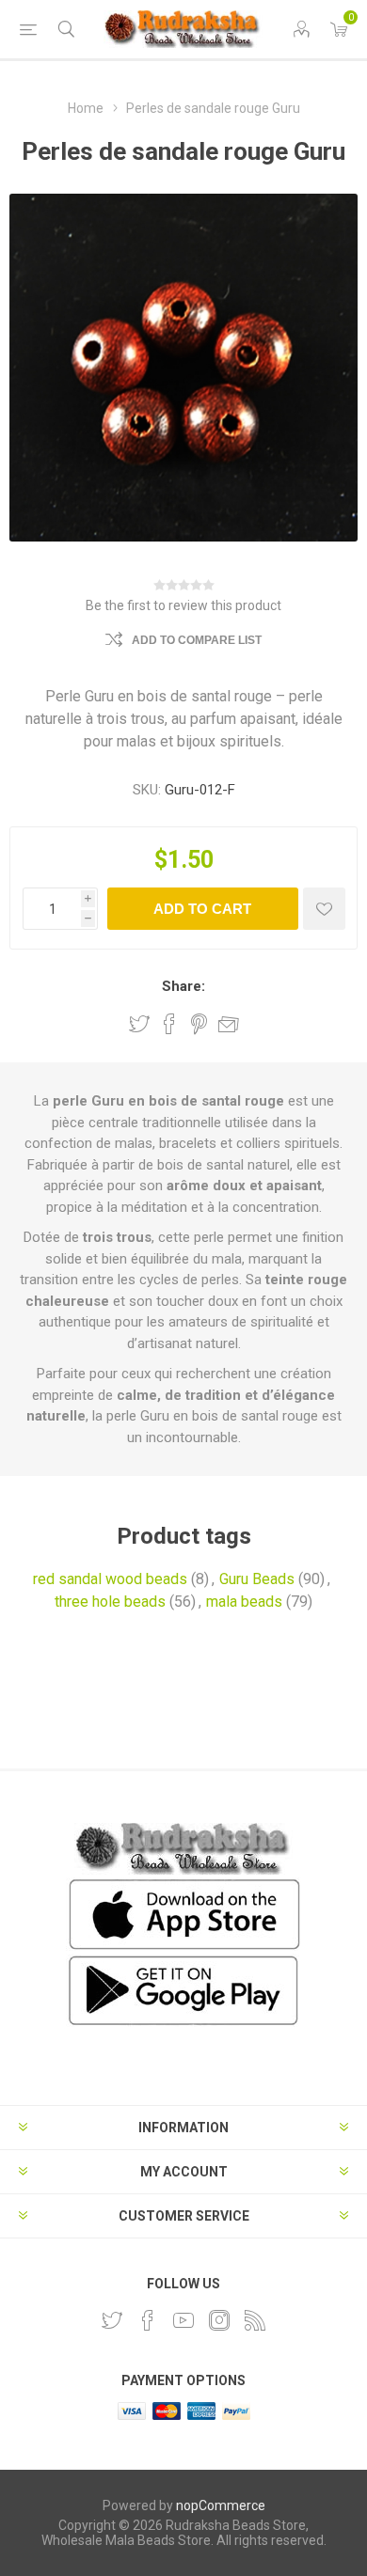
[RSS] (255, 2320)
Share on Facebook (169, 1024)
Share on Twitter (139, 1024)
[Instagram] (219, 2320)
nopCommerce (221, 2505)
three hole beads (110, 1602)
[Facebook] (148, 2320)
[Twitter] (112, 2320)
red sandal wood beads (110, 1579)
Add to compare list (197, 640)
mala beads (244, 1602)
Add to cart (202, 909)
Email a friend (229, 1024)
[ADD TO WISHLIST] (324, 909)
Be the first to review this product (183, 605)
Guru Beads (257, 1579)
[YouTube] (183, 2320)
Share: (183, 986)
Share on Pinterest (199, 1024)
